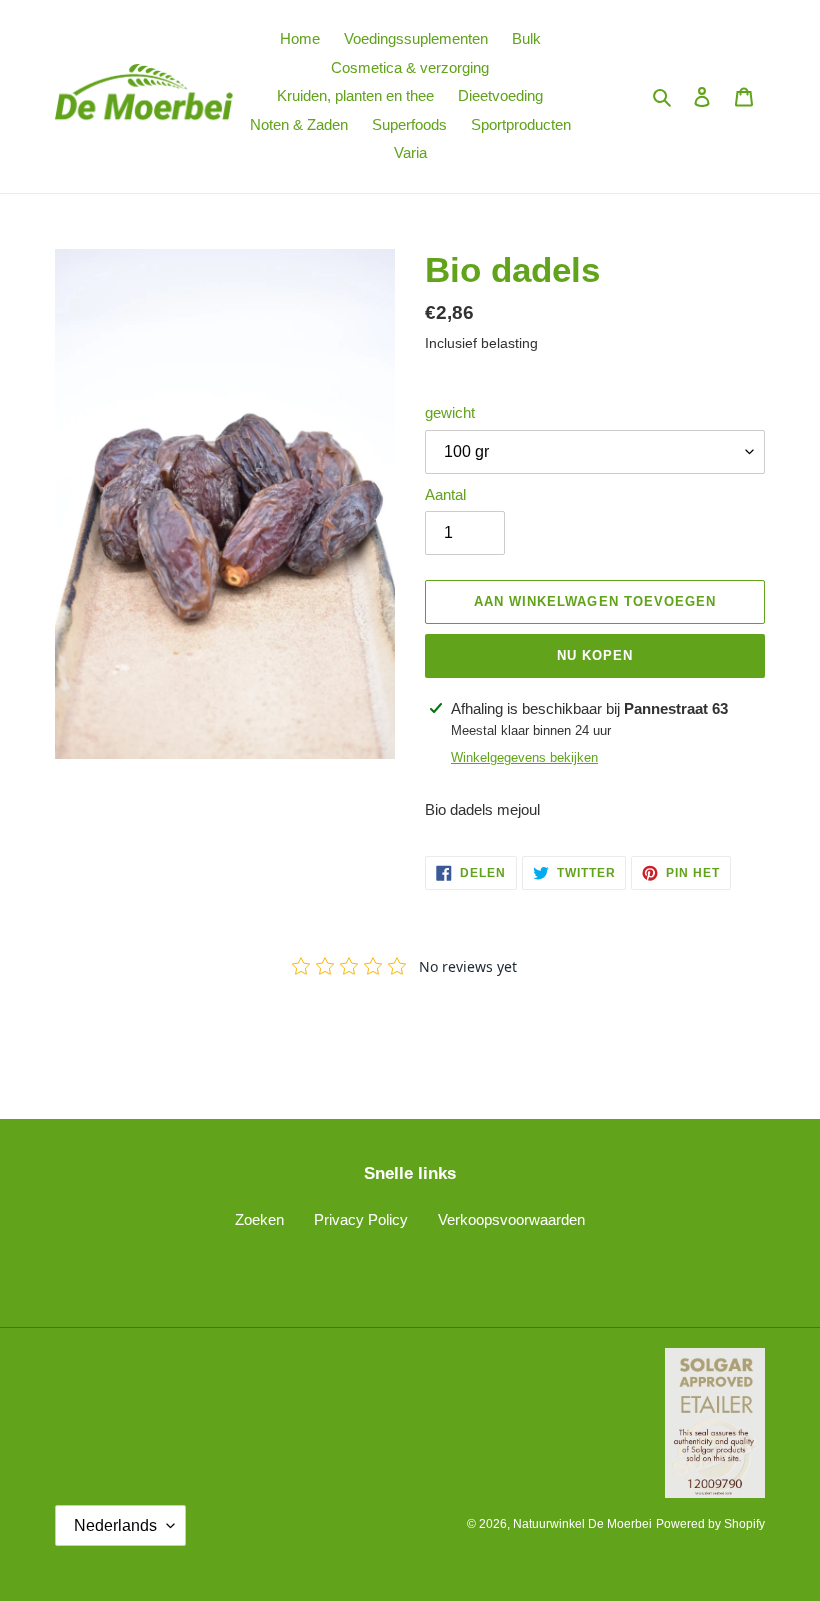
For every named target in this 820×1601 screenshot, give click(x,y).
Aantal (445, 494)
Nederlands (115, 1525)
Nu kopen (595, 655)
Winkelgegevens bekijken (524, 757)
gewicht (450, 412)
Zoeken (259, 1219)
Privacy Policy (361, 1219)
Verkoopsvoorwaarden (511, 1219)
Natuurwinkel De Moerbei (582, 1524)
